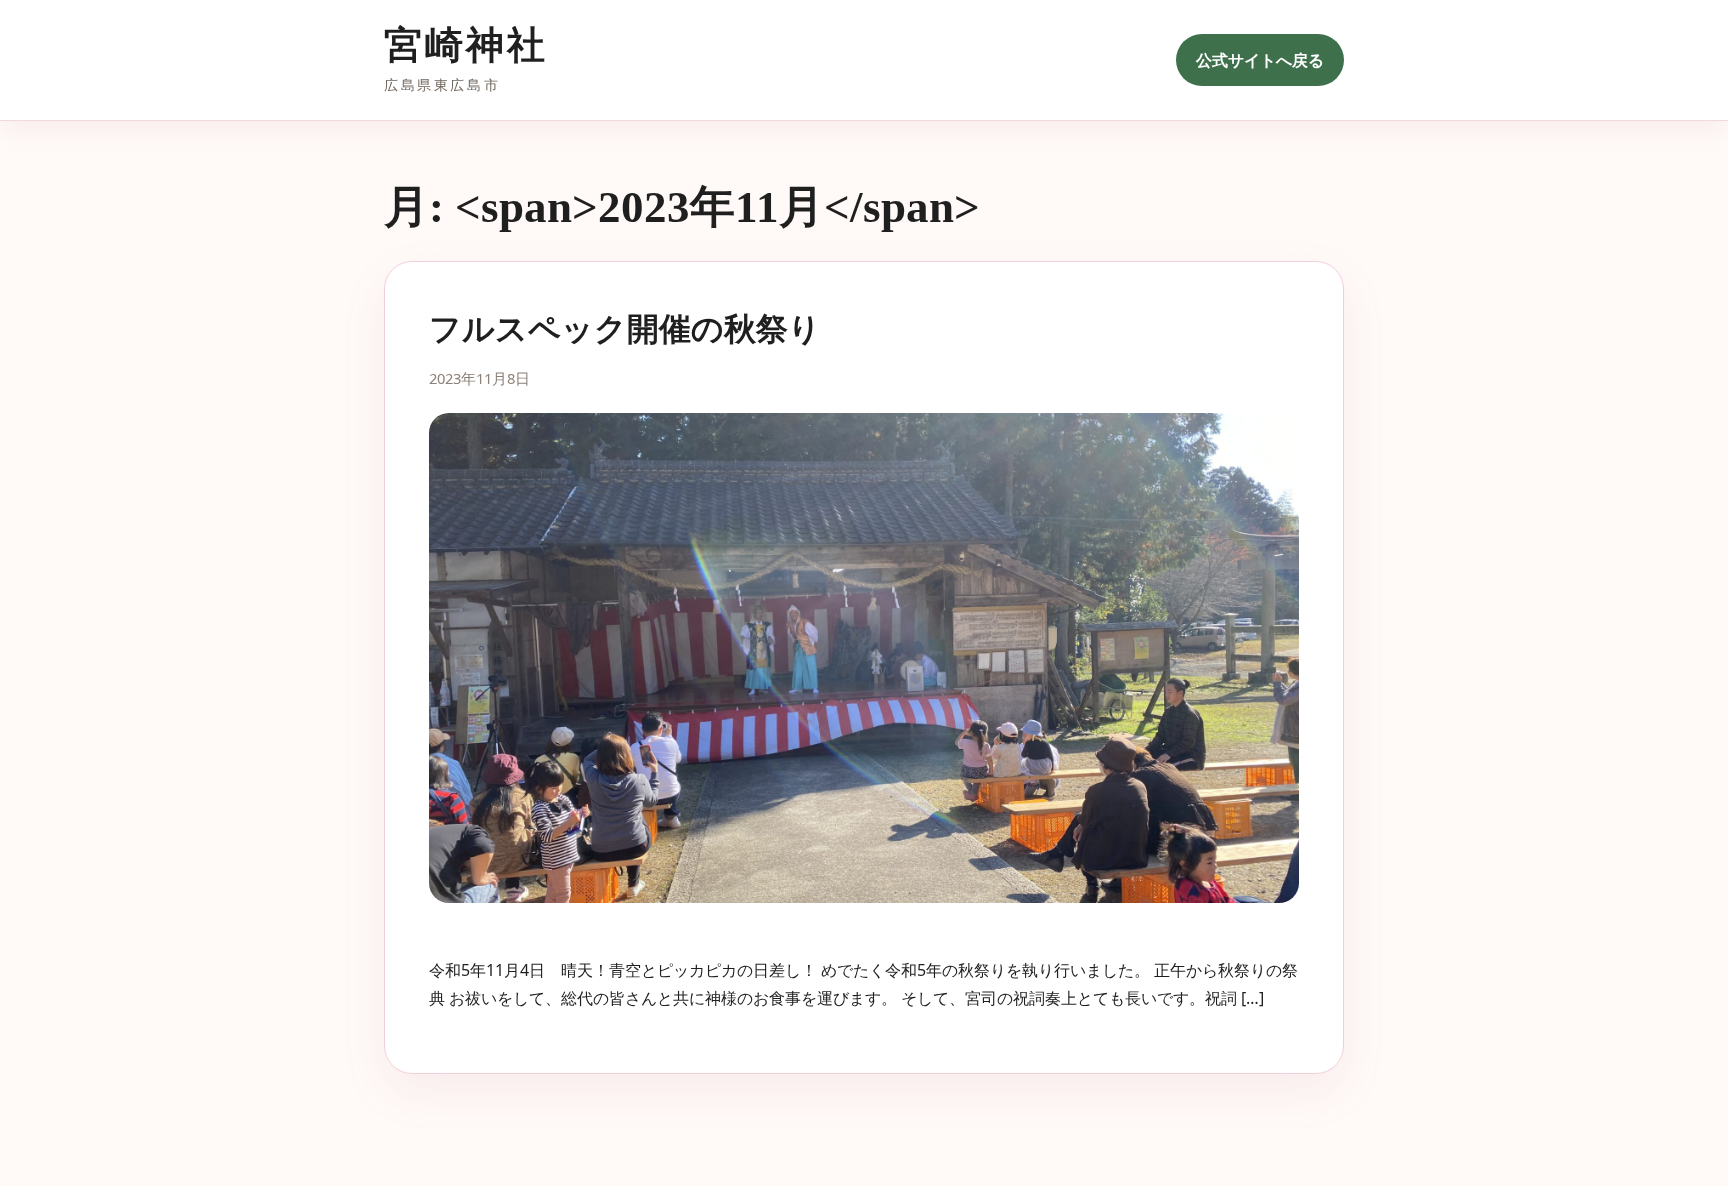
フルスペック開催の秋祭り (625, 329)
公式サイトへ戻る (1260, 60)
